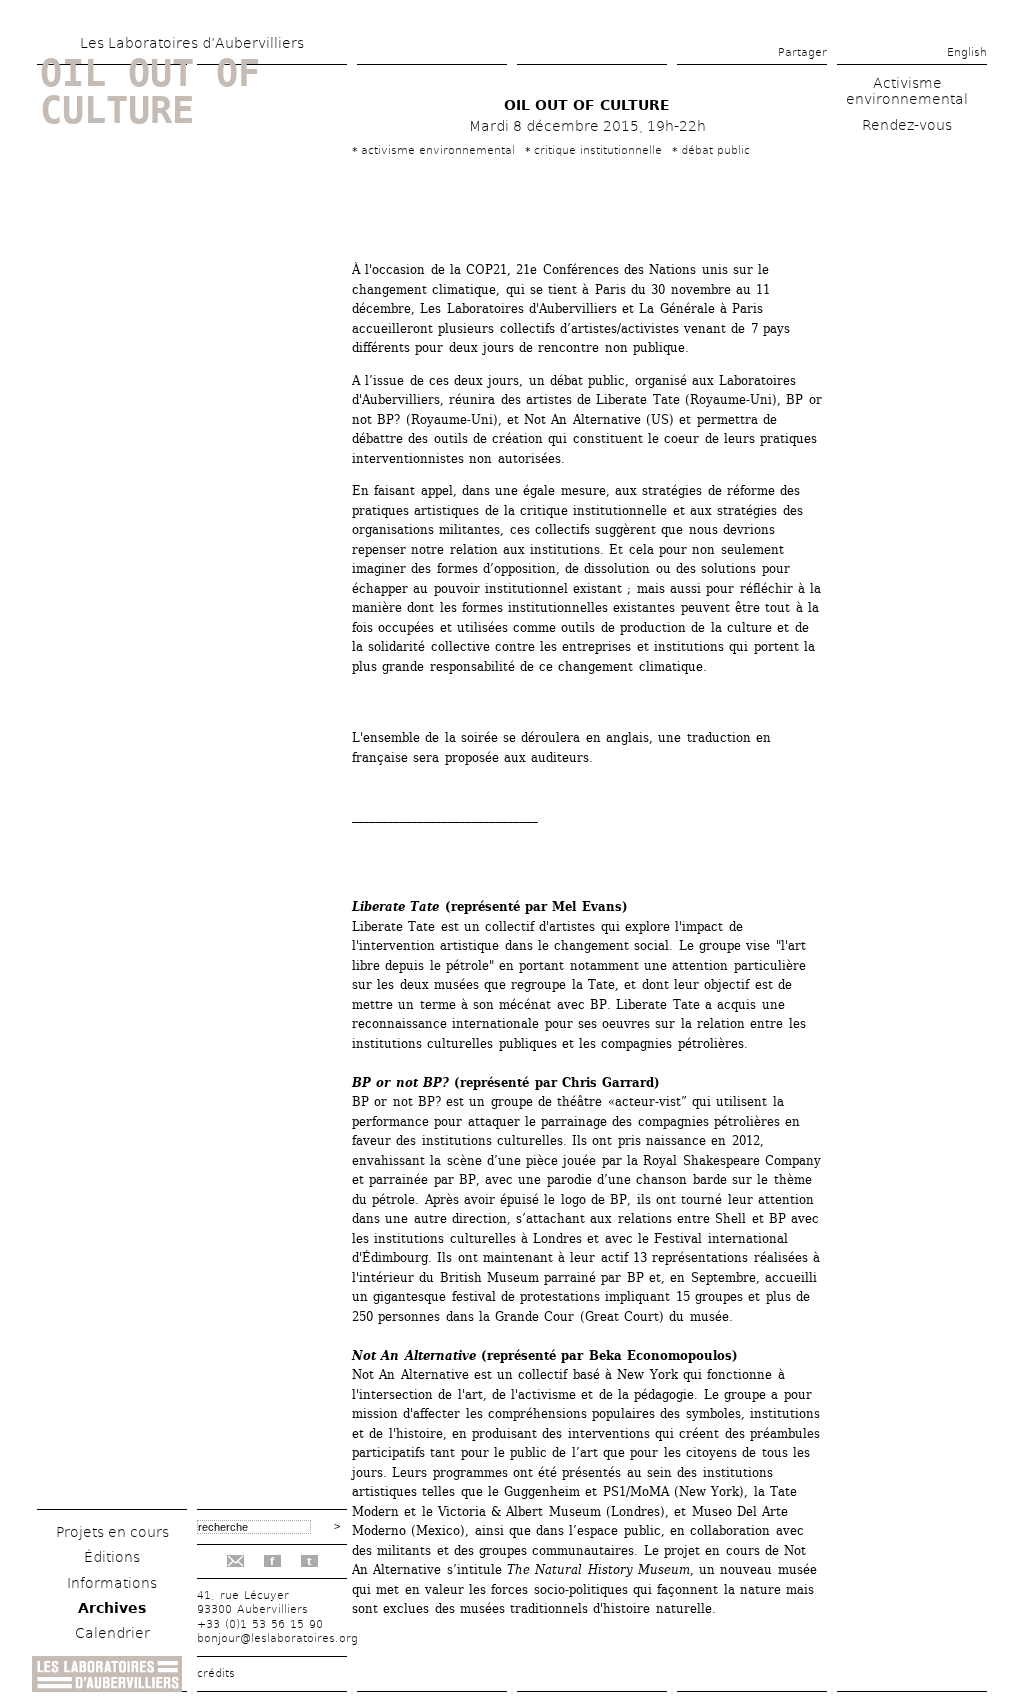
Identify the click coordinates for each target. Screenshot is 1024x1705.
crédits (216, 1673)
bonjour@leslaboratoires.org (277, 1638)
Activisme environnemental (907, 91)
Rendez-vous (907, 125)
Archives (112, 1608)
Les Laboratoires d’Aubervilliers (192, 43)
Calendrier (112, 1633)
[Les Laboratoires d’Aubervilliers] (107, 1686)
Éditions (112, 1557)
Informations (112, 1583)
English (967, 52)
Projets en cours (112, 1532)
